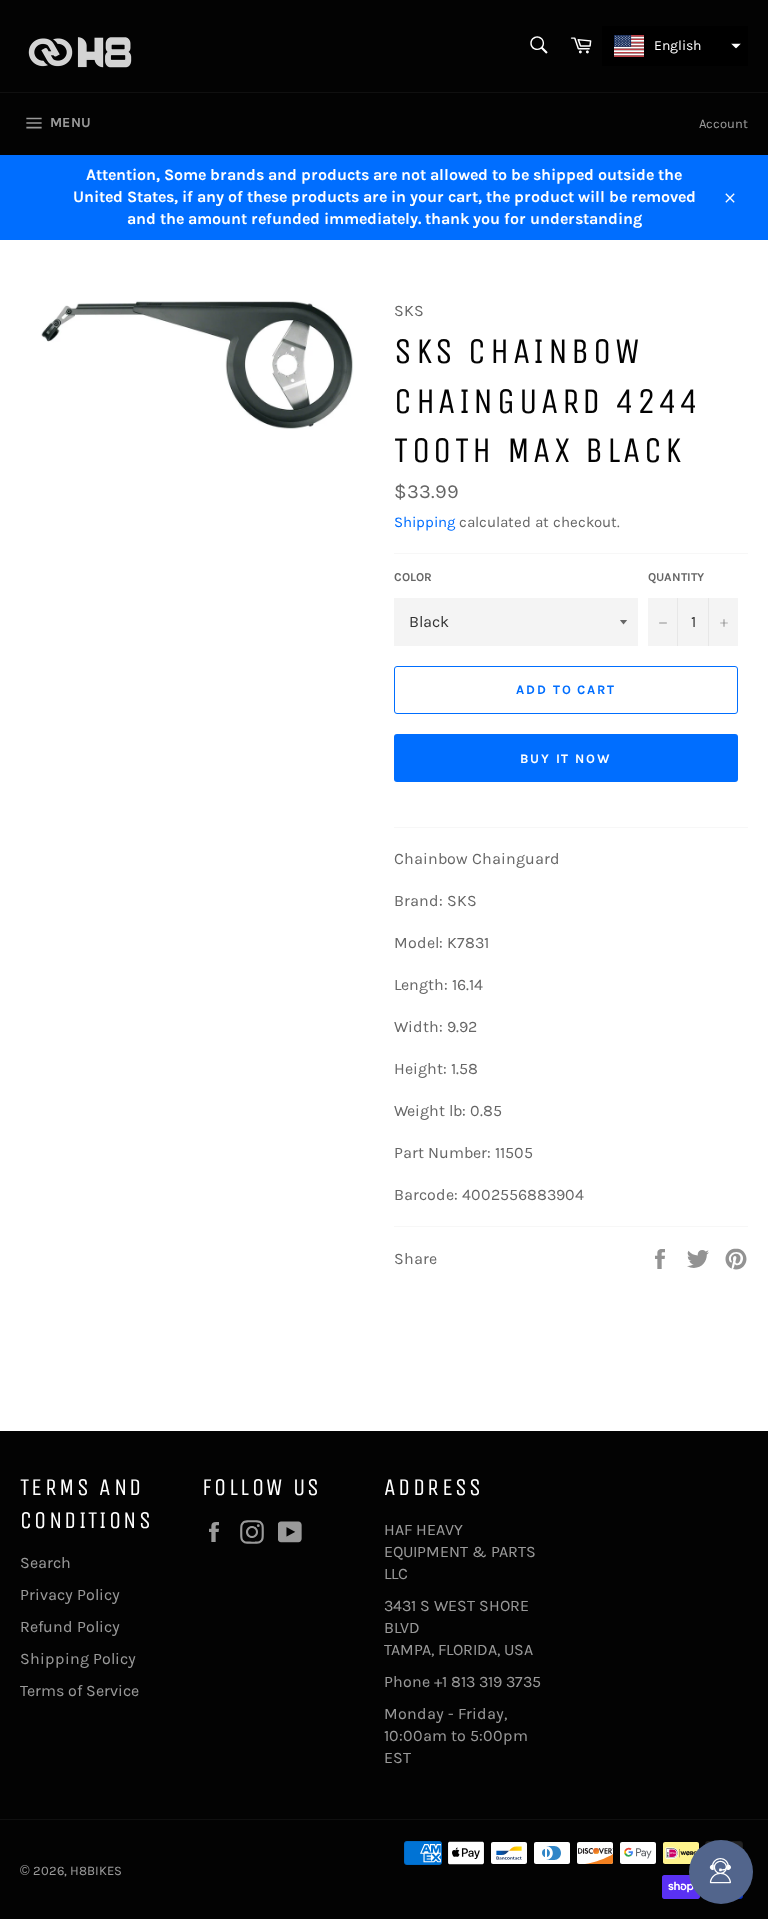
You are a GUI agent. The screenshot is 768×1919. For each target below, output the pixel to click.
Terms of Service (79, 1690)
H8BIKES (96, 1870)
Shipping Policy (78, 1658)
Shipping (424, 522)
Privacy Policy (70, 1594)
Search (45, 1562)
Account (723, 123)
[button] (675, 46)
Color (413, 577)
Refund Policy (70, 1626)
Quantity (676, 577)
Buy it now (566, 758)
